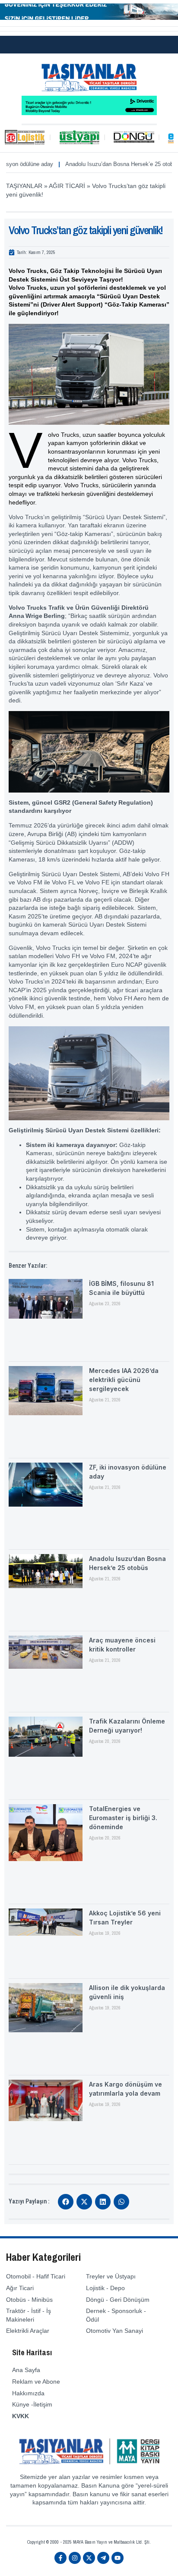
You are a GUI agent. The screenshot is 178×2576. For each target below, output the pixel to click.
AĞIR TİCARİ (67, 186)
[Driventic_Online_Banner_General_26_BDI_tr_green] (89, 113)
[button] (66, 2202)
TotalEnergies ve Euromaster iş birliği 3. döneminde (123, 1818)
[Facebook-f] (60, 2558)
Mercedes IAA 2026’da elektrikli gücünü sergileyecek (124, 1380)
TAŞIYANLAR (24, 186)
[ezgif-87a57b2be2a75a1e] (89, 18)
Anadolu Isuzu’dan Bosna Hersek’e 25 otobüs (98, 164)
